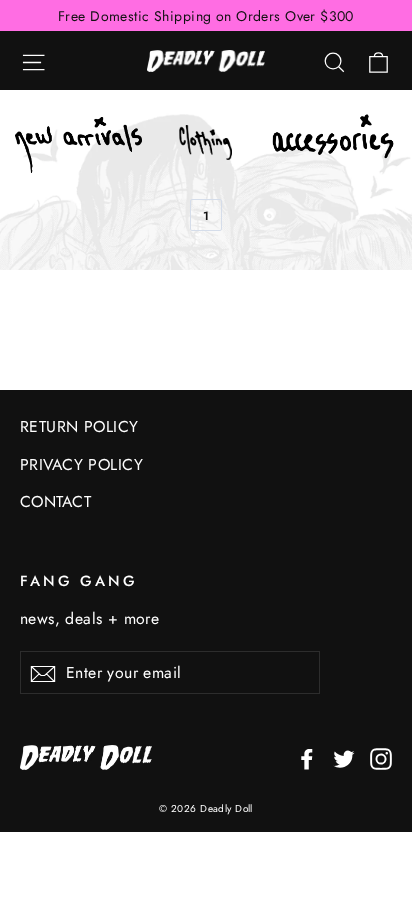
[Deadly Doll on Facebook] (307, 757)
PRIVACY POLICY (81, 464)
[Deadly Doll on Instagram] (381, 757)
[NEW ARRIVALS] (78, 145)
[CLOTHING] (205, 145)
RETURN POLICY (79, 426)
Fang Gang (78, 580)
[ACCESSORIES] (333, 145)
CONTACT (55, 501)
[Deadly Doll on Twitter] (344, 757)
